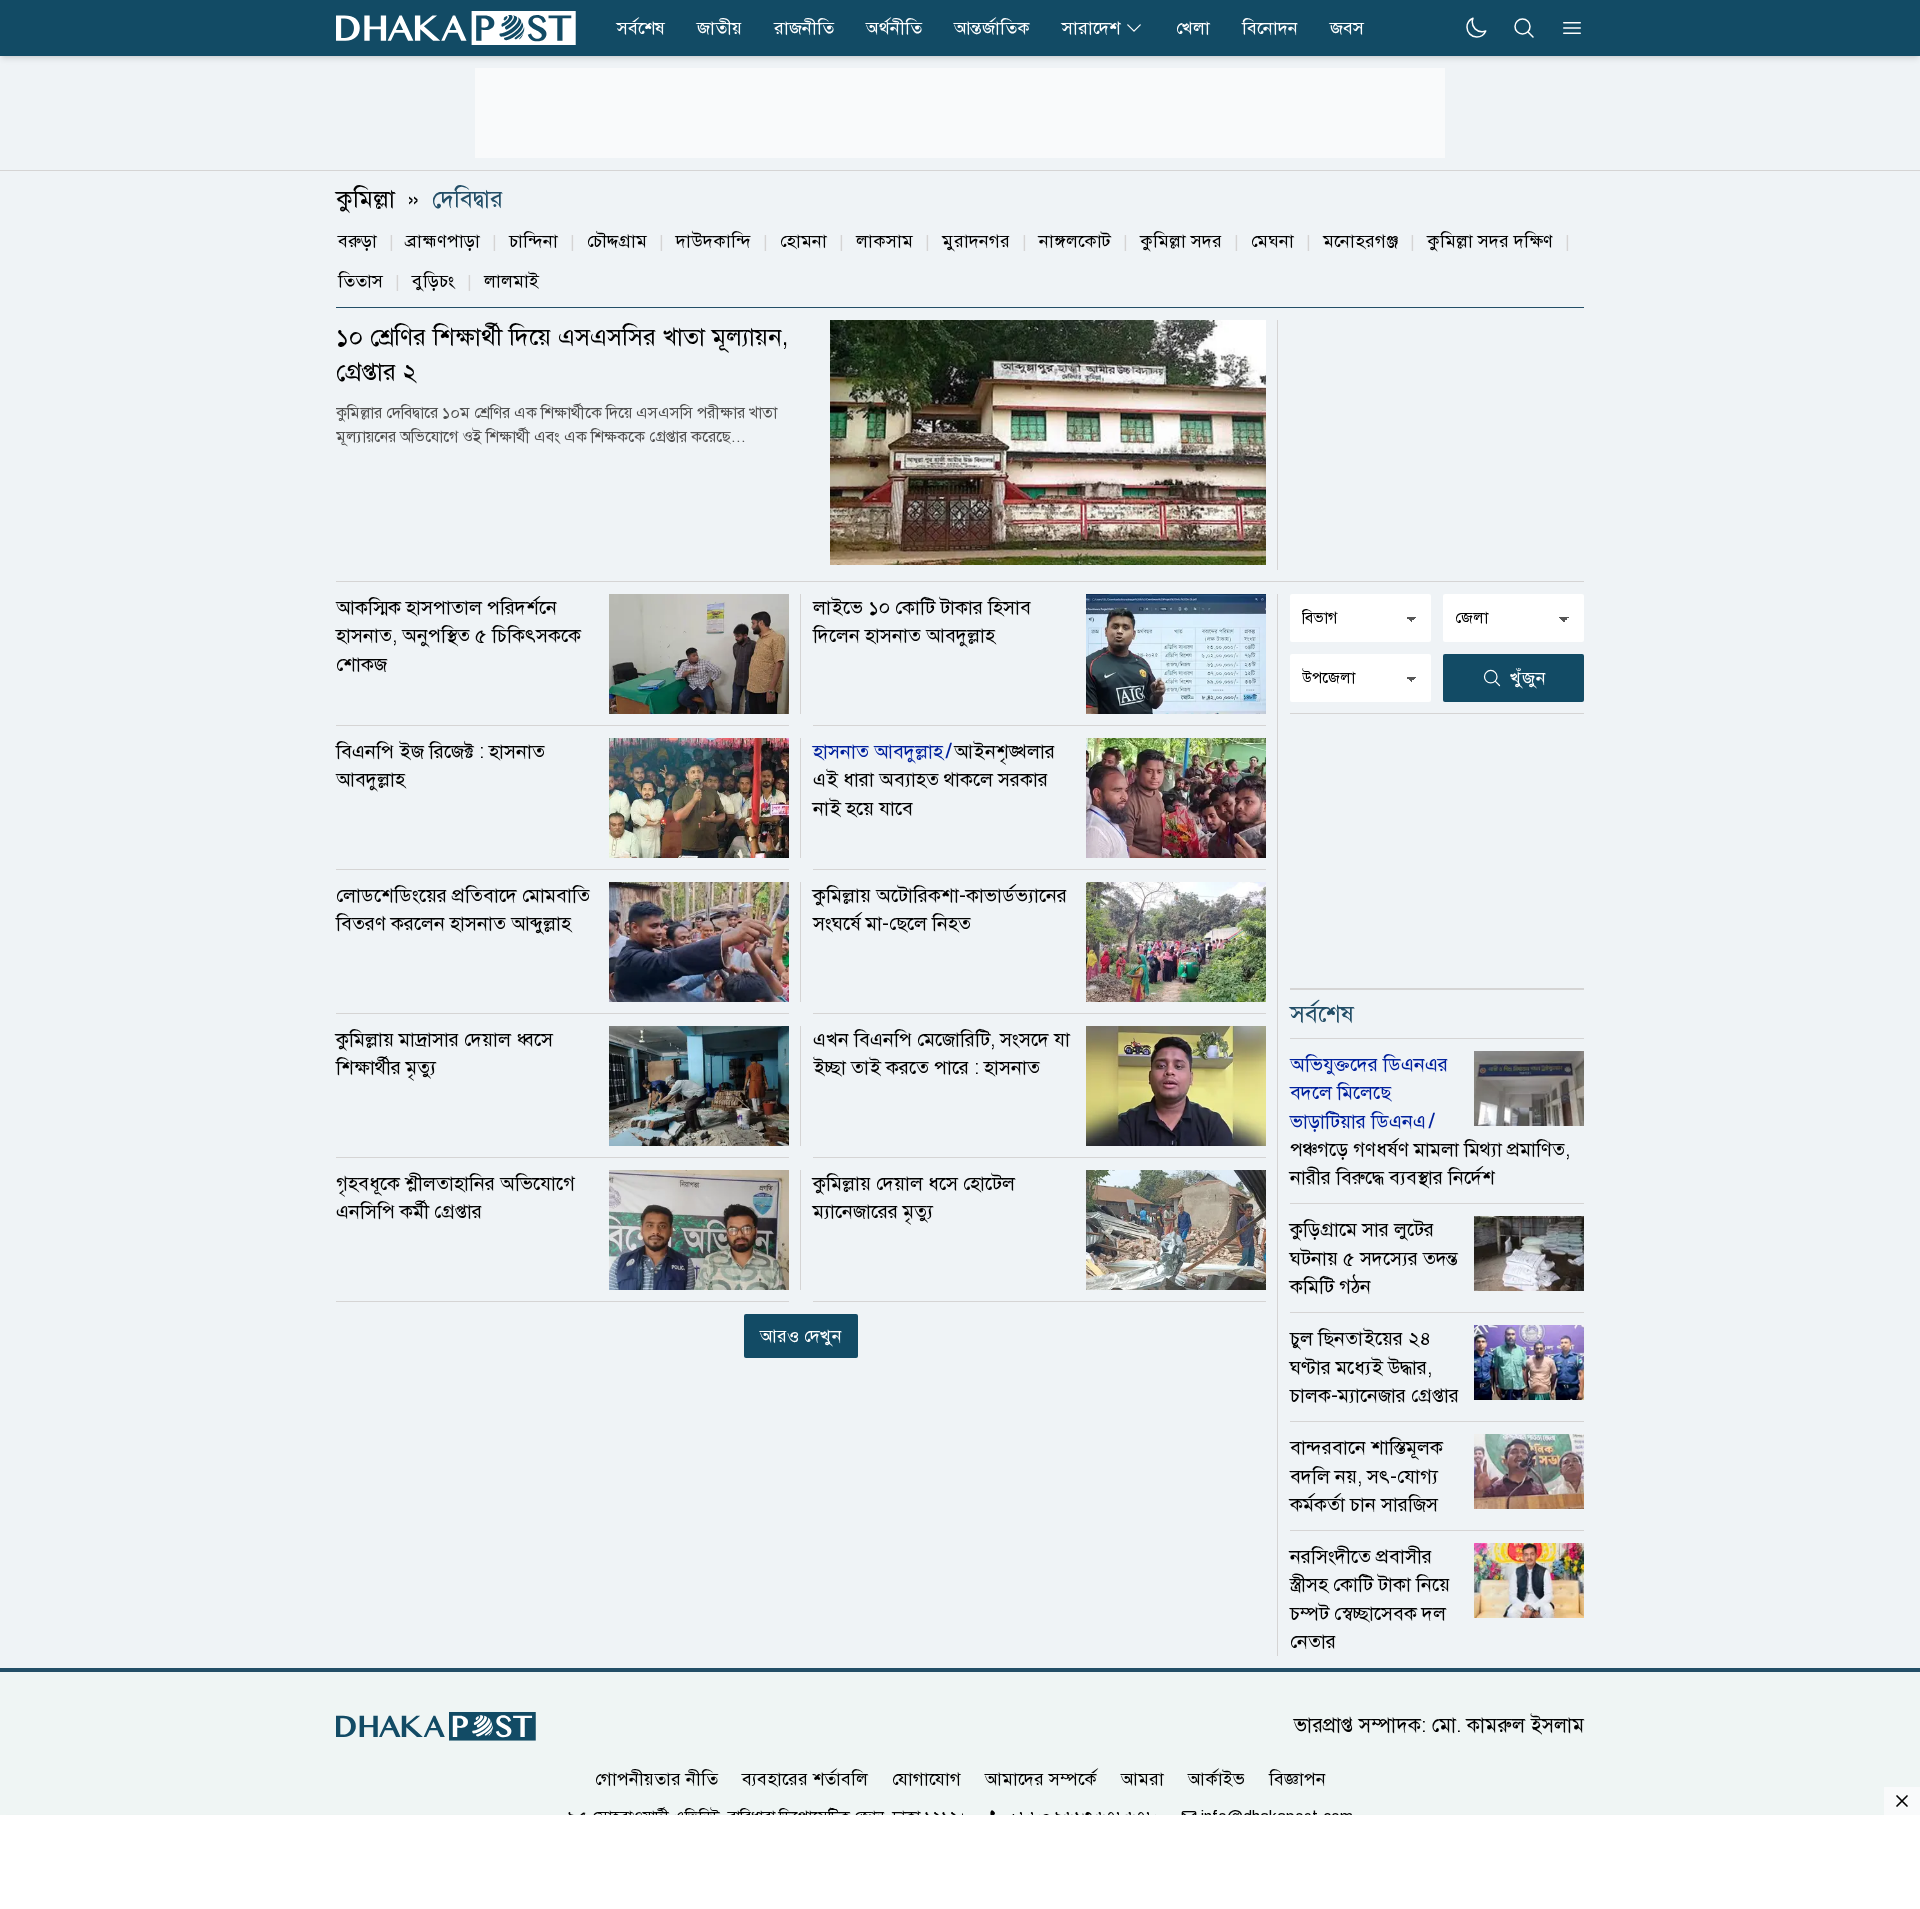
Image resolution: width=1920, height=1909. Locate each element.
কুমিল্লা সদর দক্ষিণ (1490, 241)
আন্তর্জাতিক (992, 28)
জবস (1347, 28)
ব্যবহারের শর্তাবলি (805, 1779)
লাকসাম (884, 241)
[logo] (456, 28)
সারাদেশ (1091, 28)
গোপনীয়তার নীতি (656, 1779)
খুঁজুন (1528, 678)
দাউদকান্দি (713, 241)
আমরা (1142, 1779)
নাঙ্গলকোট (1075, 241)
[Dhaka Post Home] (436, 1726)
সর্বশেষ (641, 28)
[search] (1524, 28)
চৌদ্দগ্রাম (617, 241)
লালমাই (511, 281)
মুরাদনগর (976, 241)
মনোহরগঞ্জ (1360, 241)
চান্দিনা (533, 241)
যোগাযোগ (926, 1779)
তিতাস (360, 281)
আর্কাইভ (1216, 1779)
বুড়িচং (433, 281)
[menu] (1566, 28)
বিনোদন (1270, 28)
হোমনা (803, 241)
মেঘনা (1272, 241)
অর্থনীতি (894, 28)
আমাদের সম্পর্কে (1041, 1779)
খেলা (1193, 28)
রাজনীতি (804, 28)
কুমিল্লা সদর (1181, 241)
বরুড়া (357, 241)
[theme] (1476, 28)
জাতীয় (719, 28)
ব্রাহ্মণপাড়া (443, 241)
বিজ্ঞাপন (1297, 1779)
